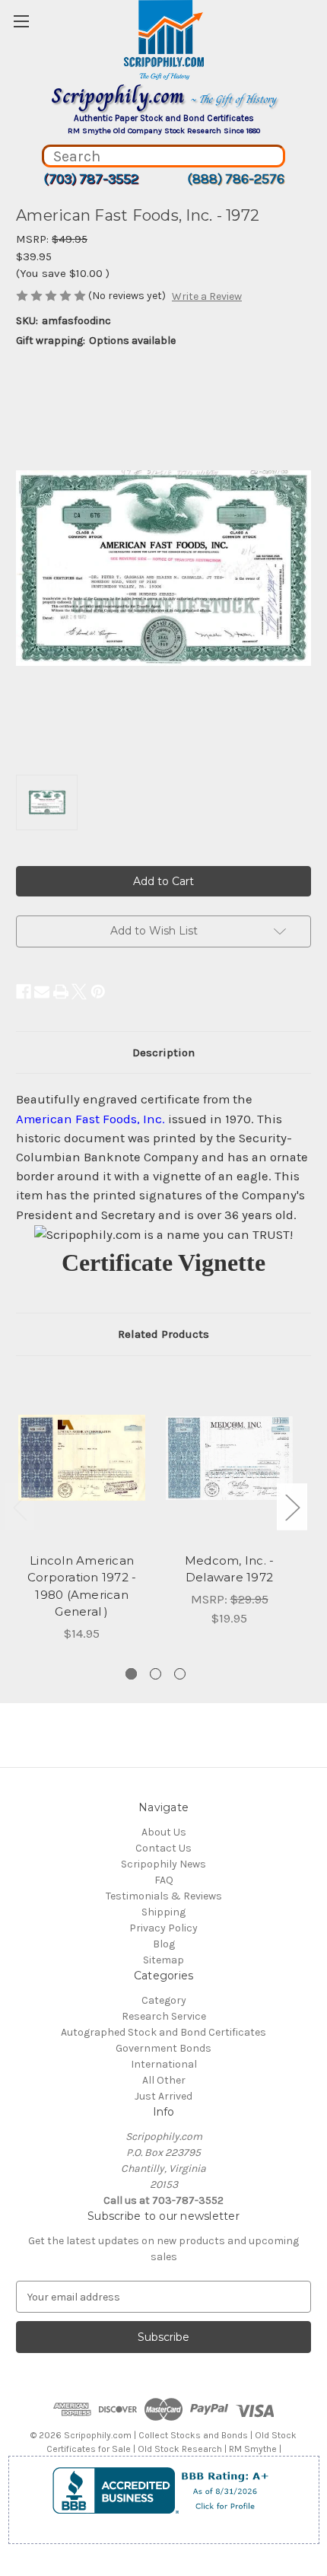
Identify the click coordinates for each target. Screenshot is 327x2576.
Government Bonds (163, 2048)
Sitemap (163, 1960)
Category (164, 2000)
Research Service (164, 2016)
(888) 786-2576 (236, 179)
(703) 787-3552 (91, 179)
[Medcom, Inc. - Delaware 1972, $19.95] (229, 1458)
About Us (164, 1832)
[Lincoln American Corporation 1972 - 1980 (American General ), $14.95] (82, 1458)
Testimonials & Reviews (164, 1896)
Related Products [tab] (163, 1334)
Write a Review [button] (207, 296)
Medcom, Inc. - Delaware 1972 (230, 1569)
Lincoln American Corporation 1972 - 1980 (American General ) (82, 1586)
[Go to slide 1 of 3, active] (131, 1674)
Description (163, 1052)
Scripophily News (163, 1864)
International (164, 2064)
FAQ (164, 1880)
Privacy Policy (163, 1928)
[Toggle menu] (21, 21)
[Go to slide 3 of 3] (180, 1674)
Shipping (163, 1912)
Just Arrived (163, 2096)
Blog (164, 1944)
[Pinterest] (98, 992)
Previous (20, 1507)
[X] (79, 992)
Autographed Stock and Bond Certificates (163, 2032)
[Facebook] (24, 992)
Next (292, 1507)
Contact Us (163, 1848)
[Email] (42, 992)
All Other (164, 2080)
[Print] (61, 992)
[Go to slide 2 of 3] (156, 1674)
